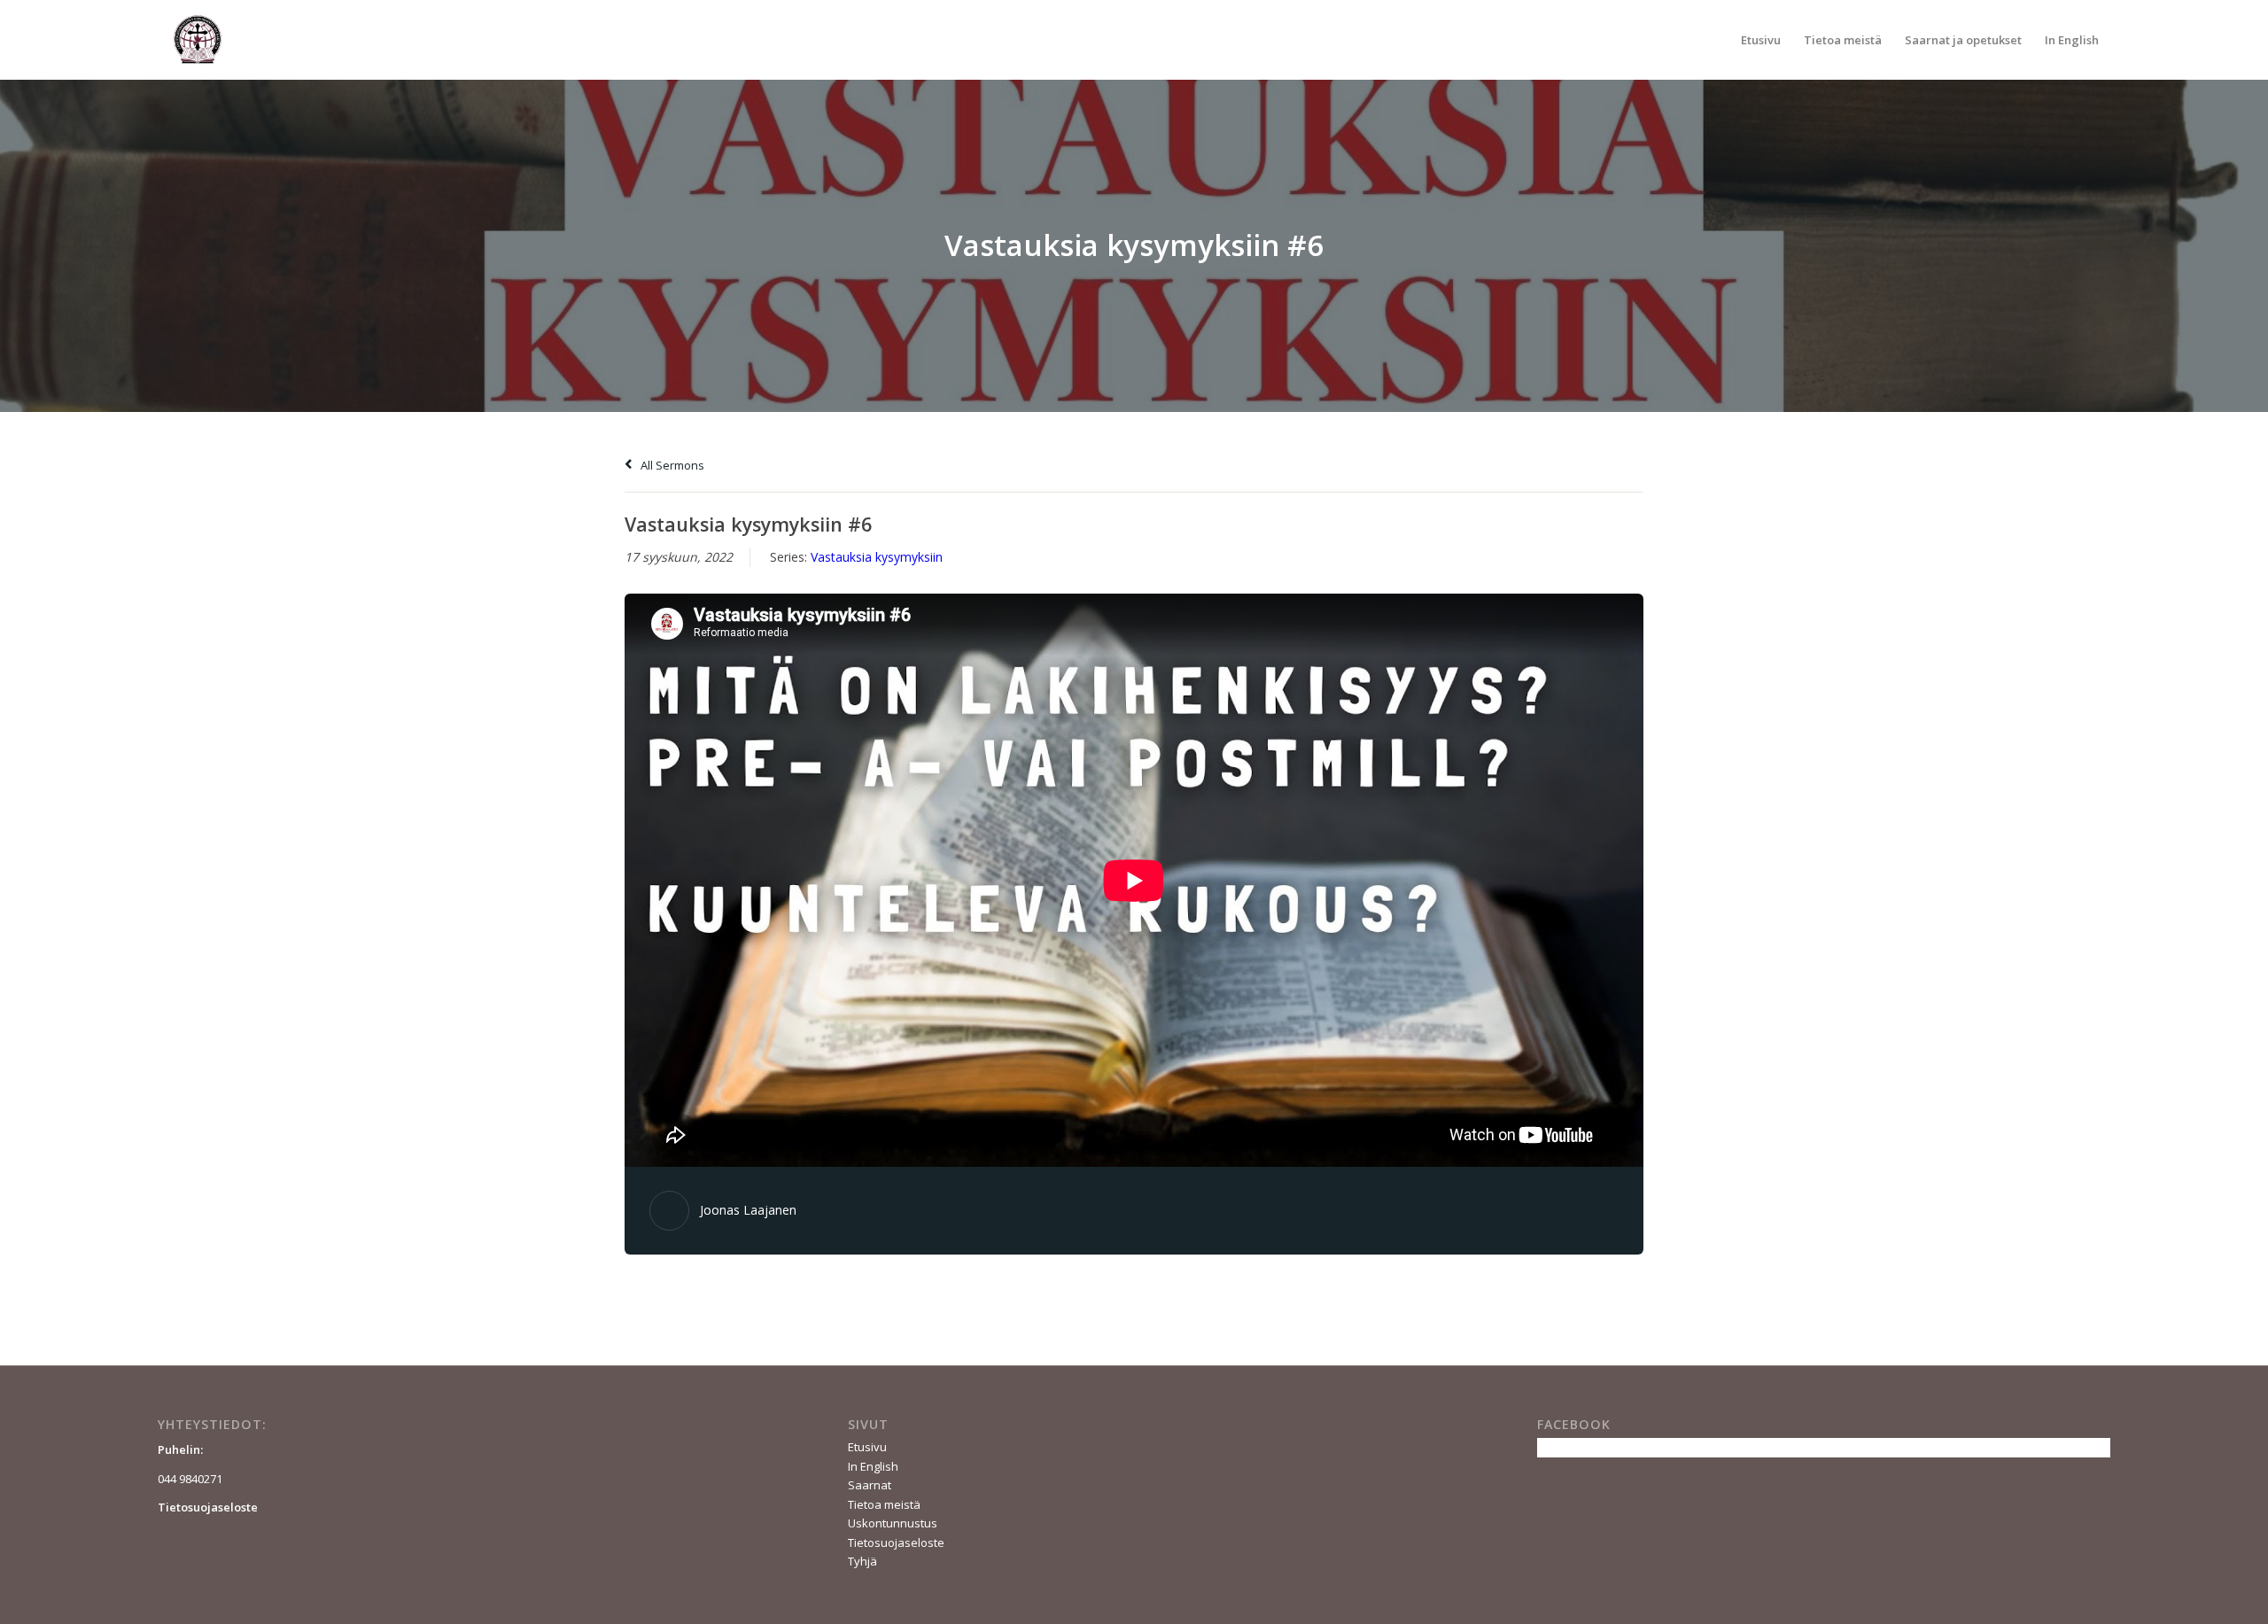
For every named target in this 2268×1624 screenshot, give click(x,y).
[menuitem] (1761, 40)
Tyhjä (862, 1561)
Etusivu (867, 1447)
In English (873, 1466)
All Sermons (671, 465)
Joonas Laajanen (748, 1210)
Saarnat (870, 1485)
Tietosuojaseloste (896, 1542)
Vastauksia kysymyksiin (877, 557)
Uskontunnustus (893, 1523)
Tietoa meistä (884, 1504)
